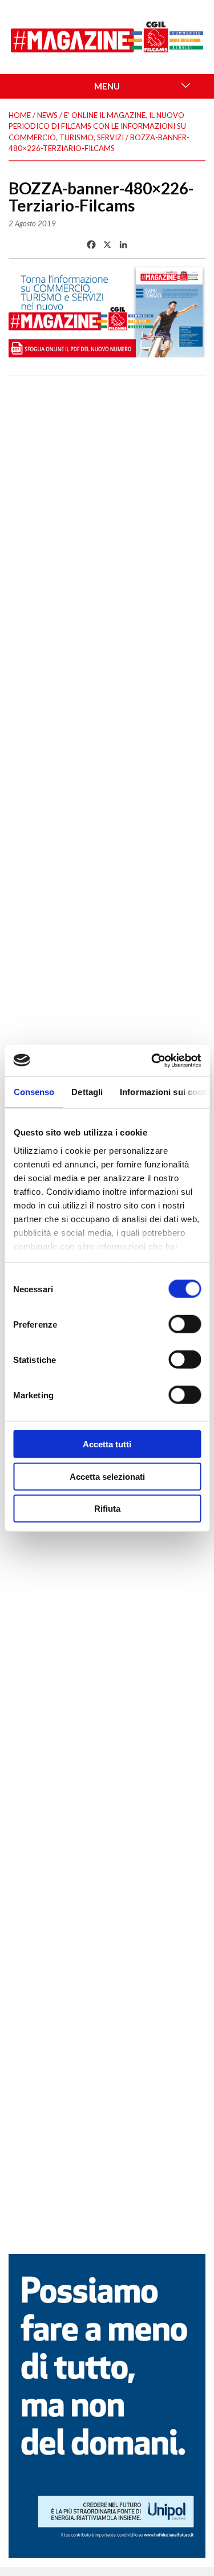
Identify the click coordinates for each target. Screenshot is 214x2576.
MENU (107, 86)
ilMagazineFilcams (107, 37)
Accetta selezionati (107, 1476)
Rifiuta (107, 1509)
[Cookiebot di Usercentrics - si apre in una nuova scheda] (152, 1060)
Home (20, 115)
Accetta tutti (107, 1444)
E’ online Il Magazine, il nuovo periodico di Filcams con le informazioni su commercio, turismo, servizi (97, 126)
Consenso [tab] (34, 1092)
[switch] (185, 1324)
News (47, 115)
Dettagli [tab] (87, 1092)
